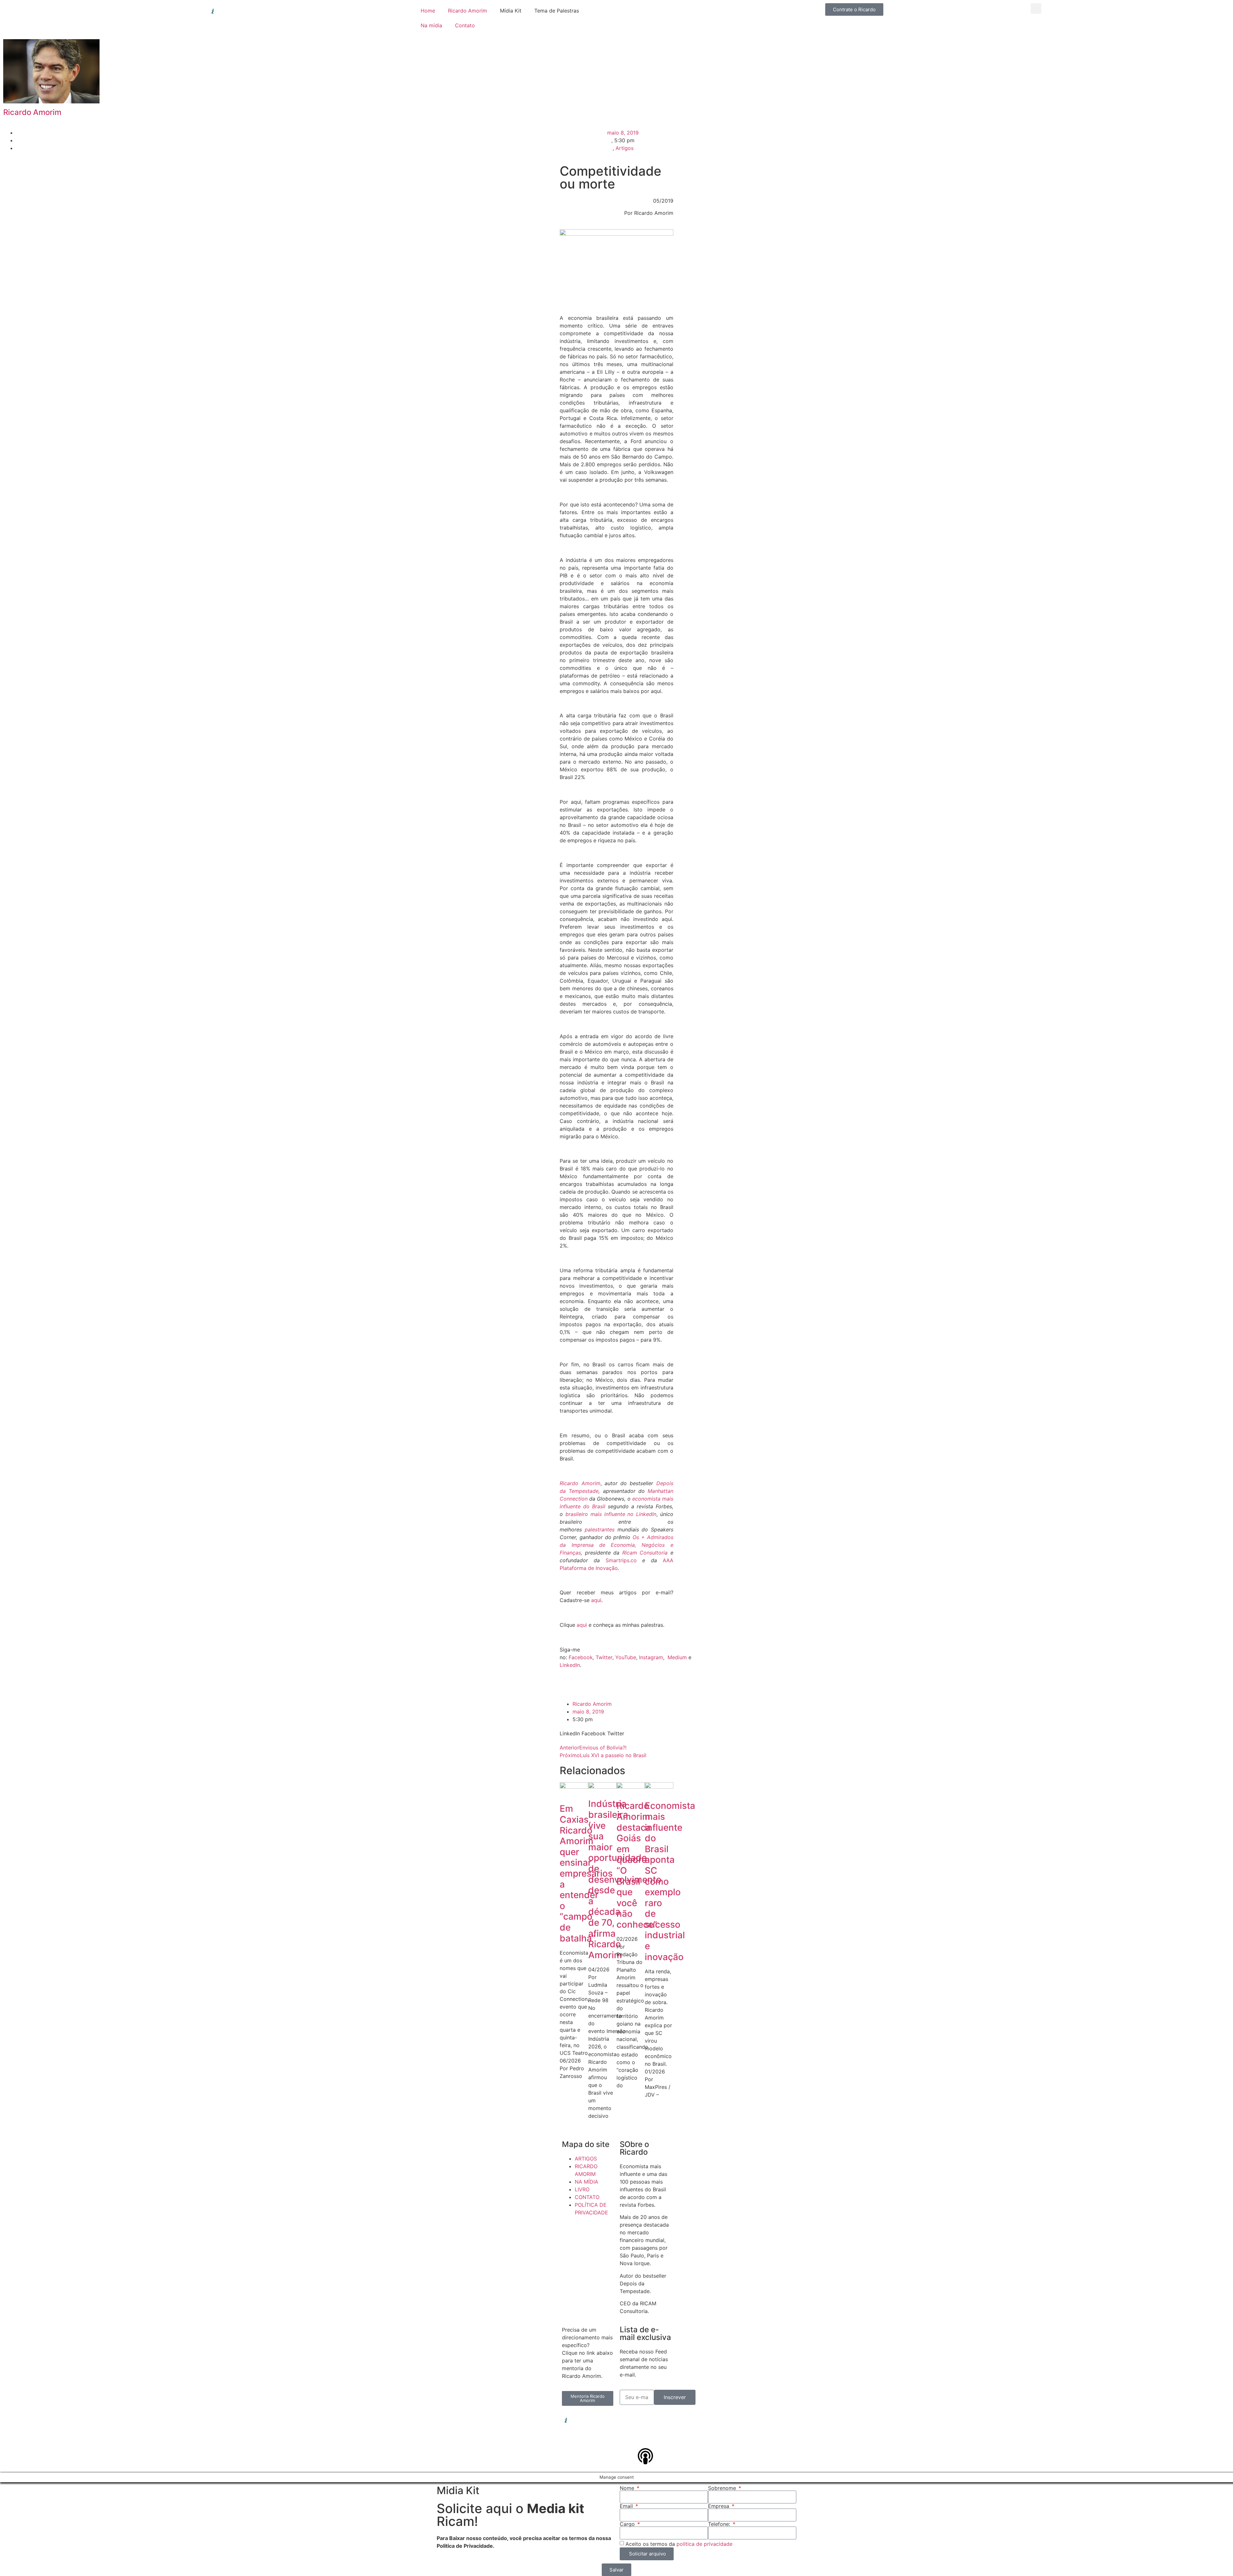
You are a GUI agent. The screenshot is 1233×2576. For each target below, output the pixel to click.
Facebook (581, 1657)
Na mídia (431, 25)
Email (627, 2506)
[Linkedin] (628, 2420)
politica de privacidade (704, 2544)
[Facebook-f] (663, 2420)
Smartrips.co (621, 1560)
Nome (628, 2488)
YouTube (626, 1657)
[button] (1036, 9)
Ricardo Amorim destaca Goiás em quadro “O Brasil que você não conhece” (637, 1865)
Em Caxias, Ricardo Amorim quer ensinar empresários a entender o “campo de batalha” (586, 1873)
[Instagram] (645, 2420)
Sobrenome (723, 2488)
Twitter (604, 1657)
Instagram (651, 1657)
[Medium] (663, 2438)
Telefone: (720, 2524)
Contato (465, 25)
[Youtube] (645, 2438)
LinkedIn (570, 1665)
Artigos (625, 148)
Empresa (719, 2506)
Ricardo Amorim (468, 11)
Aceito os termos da (679, 2544)
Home (428, 11)
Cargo (628, 2524)
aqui (596, 1600)
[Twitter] (628, 2438)
